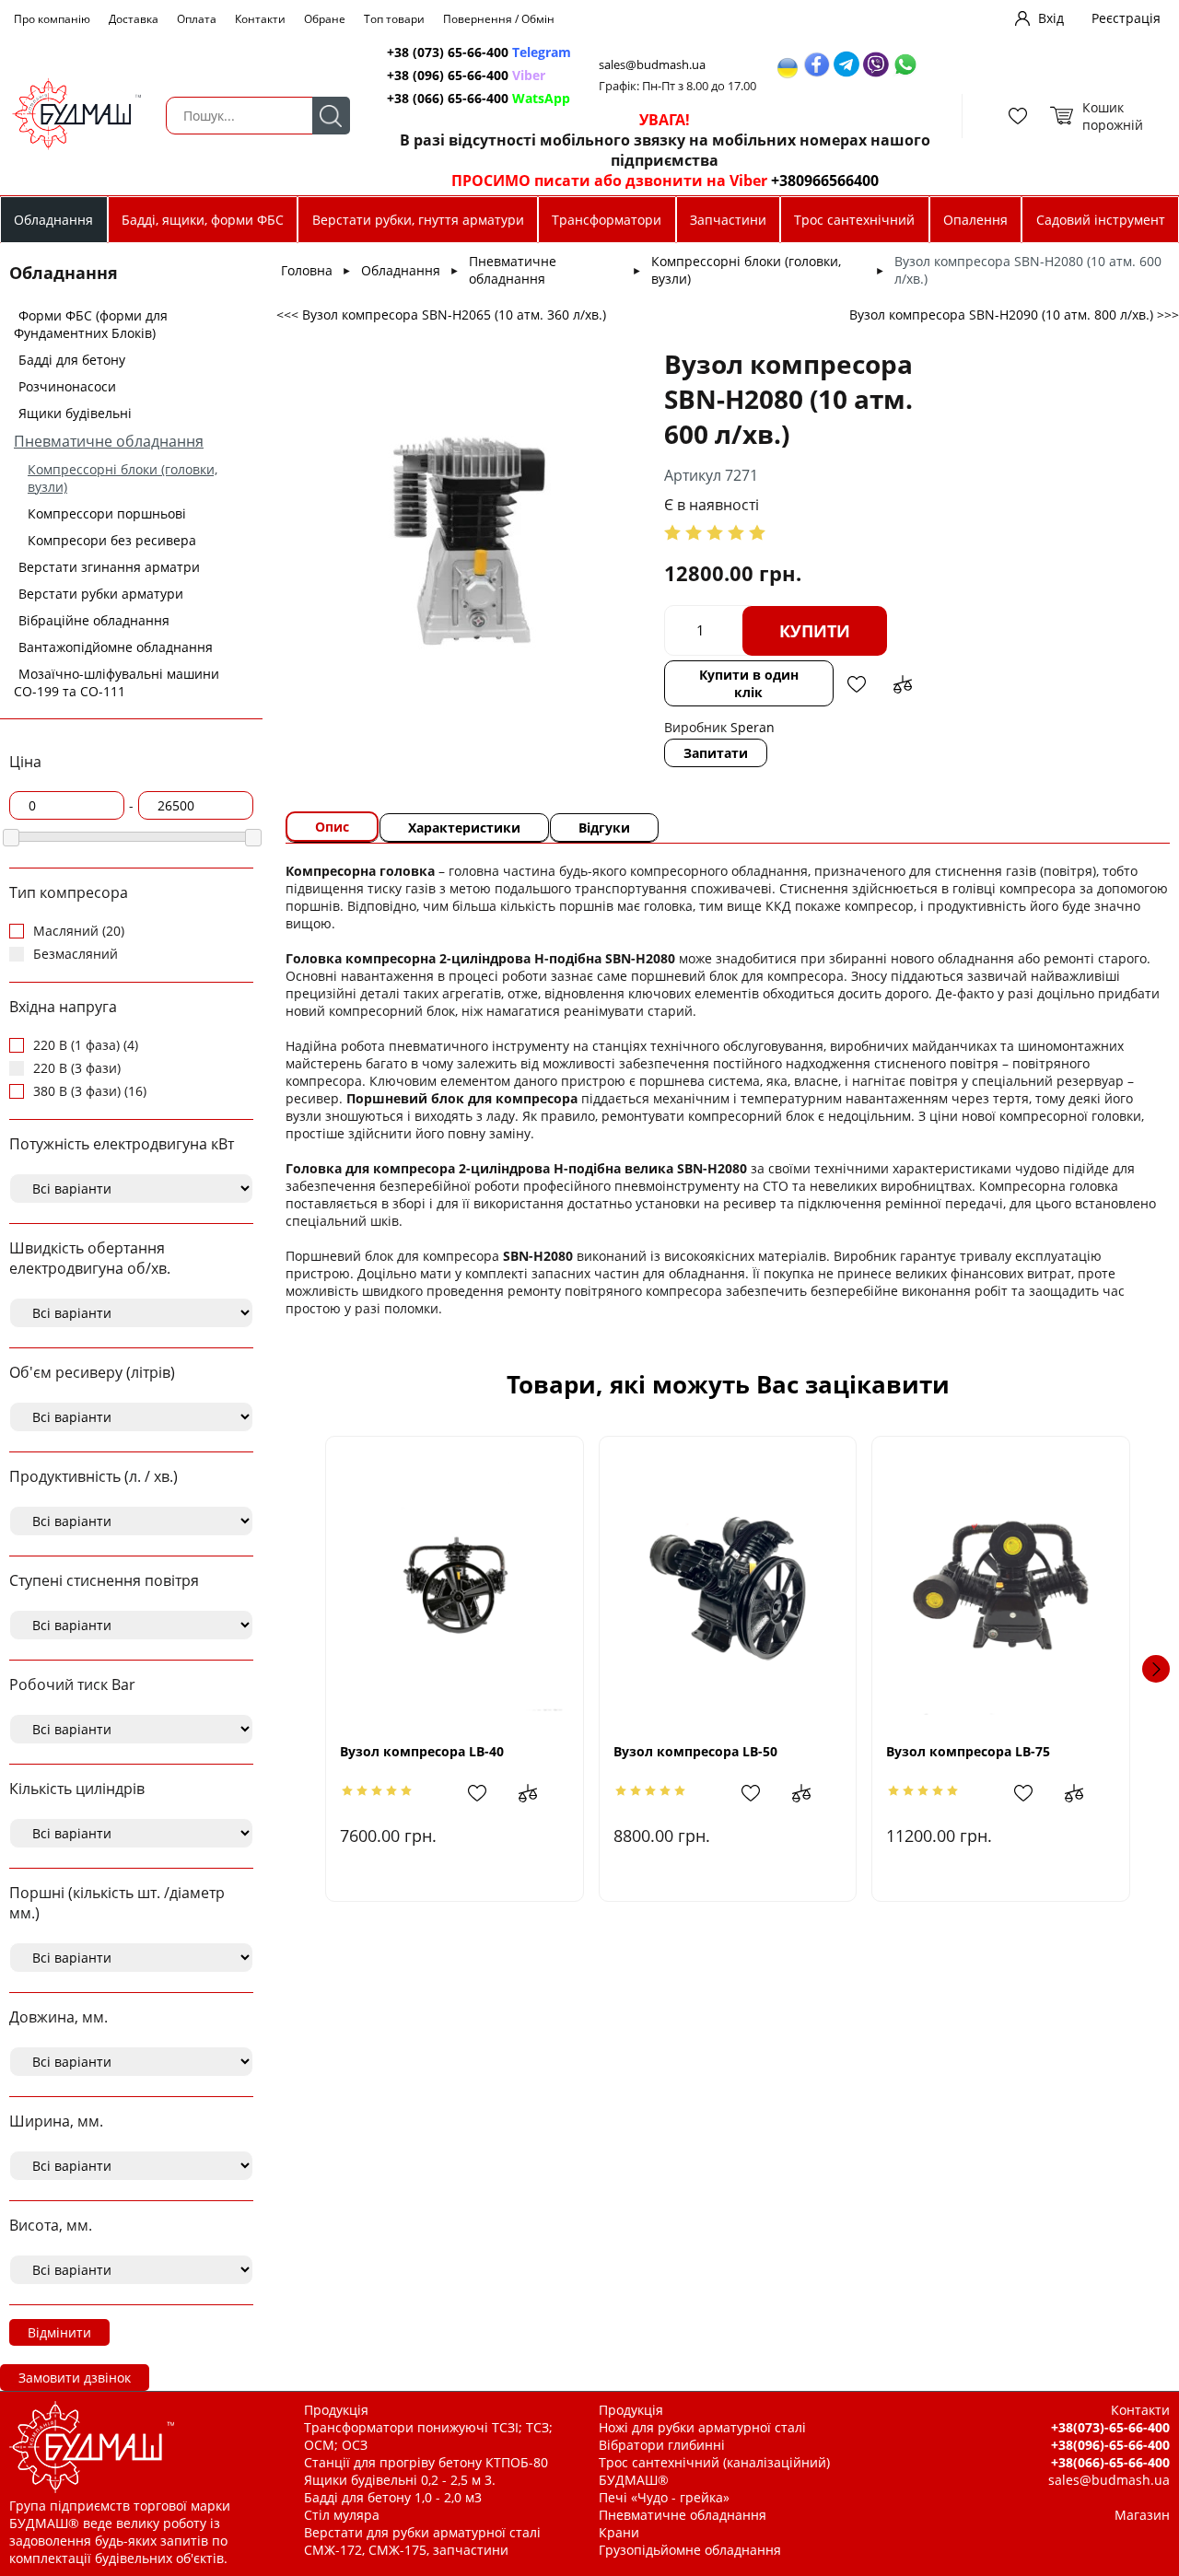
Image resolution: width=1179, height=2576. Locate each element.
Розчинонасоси (67, 386)
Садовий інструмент (1101, 220)
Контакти (260, 19)
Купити (815, 631)
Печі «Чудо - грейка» (664, 2497)
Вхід (1051, 18)
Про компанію (52, 19)
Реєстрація (1126, 18)
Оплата (197, 19)
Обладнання (53, 220)
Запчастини (728, 220)
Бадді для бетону (72, 360)
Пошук (331, 116)
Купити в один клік (749, 683)
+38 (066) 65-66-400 (479, 98)
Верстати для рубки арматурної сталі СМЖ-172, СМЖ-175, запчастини (422, 2541)
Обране (325, 19)
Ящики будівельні (75, 413)
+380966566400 (825, 181)
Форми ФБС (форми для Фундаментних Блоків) (91, 324)
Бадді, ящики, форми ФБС (203, 220)
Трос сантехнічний (854, 220)
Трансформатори (607, 220)
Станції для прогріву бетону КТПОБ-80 (426, 2462)
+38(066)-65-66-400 (1110, 2462)
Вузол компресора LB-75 (968, 1751)
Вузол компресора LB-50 (695, 1751)
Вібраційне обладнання (94, 620)
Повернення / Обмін (499, 19)
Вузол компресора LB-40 (422, 1751)
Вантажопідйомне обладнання (116, 647)
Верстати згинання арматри (109, 567)
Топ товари (394, 19)
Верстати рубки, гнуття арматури (418, 220)
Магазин (1142, 2515)
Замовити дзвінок (75, 2378)
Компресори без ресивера (112, 540)
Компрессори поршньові (107, 513)
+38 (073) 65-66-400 (479, 52)
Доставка (134, 19)
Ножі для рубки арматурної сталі (702, 2427)
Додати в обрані (857, 684)
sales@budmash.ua (652, 65)
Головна (307, 270)
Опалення (975, 220)
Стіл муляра (342, 2515)
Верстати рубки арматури (101, 594)
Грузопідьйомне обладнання (690, 2550)
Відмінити (59, 2332)
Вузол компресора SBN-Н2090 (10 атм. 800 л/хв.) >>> (1014, 315)
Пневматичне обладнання (109, 441)
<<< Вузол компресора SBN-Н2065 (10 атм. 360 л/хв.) (441, 315)
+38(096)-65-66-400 (1110, 2445)
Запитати (716, 753)
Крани (619, 2532)
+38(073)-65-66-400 (1110, 2427)
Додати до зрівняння (903, 684)
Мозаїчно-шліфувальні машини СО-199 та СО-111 (117, 682)
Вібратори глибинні (662, 2445)
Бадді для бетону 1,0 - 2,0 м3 (393, 2497)
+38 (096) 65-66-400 (466, 75)
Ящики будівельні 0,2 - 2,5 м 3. (400, 2480)
